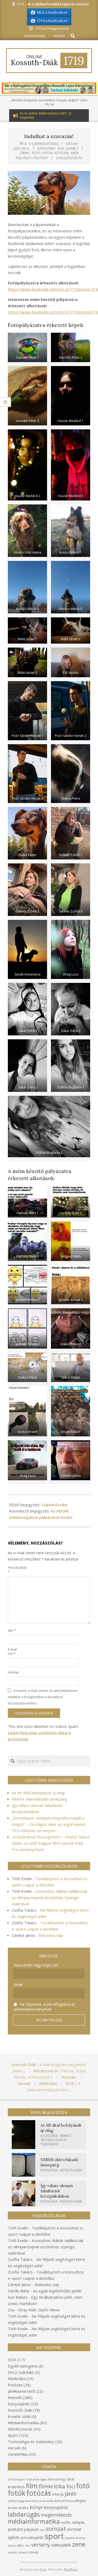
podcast (15, 2529)
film (32, 2486)
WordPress (70, 2569)
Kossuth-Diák (71, 2170)
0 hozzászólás (69, 158)
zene (79, 2544)
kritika (24, 2508)
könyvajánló (56, 2507)
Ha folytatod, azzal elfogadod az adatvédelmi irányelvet (44, 2007)
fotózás (62, 153)
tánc (20, 2545)
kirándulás (47, 2501)
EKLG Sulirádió (21, 2372)
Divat (70, 2479)
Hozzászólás (14, 1570)
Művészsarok (20, 2429)
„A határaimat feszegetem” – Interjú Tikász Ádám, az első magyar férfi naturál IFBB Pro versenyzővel (51, 1843)
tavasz (12, 2546)
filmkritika (52, 2486)
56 (9, 2479)
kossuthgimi (76, 2501)
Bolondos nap (51, 1935)
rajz (42, 2530)
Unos (43, 2569)
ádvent (23, 2552)
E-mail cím (12, 1652)
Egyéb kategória (23, 2366)
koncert (60, 2501)
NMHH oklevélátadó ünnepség (39, 1799)
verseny (41, 2545)
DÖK (61, 148)
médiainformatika (34, 2521)
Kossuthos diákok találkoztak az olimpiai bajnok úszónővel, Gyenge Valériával (50, 1897)
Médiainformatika (23, 2423)
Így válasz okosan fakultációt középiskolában (57, 2191)
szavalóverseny (75, 2538)
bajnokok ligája (37, 2479)
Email (18, 1985)
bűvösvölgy (57, 2479)
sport (54, 2536)
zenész (13, 2552)
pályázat (41, 158)
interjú (58, 2494)
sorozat (56, 2529)
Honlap (13, 1672)
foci (71, 2486)
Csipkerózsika (54, 1505)
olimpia (78, 2522)
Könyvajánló (19, 2404)
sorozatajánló (32, 2538)
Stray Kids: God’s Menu (39, 2310)
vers (28, 2546)
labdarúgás (24, 2514)
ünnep (34, 2552)
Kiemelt (73, 148)
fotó (36, 153)
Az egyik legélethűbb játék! (57, 2291)
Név (12, 1631)
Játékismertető (21, 2391)
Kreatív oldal (19, 2416)
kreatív (13, 2508)
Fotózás (15, 2385)
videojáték (61, 2545)
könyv (36, 2507)
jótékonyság (16, 2501)
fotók (47, 153)
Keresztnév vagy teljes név (36, 1965)
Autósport (19, 2479)
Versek (14, 2448)
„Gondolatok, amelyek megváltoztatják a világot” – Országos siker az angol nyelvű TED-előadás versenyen (49, 1824)
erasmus (16, 2487)
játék (71, 2494)
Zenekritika (18, 2454)
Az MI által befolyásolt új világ (38, 1793)
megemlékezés (56, 2515)
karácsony (32, 2501)
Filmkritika (17, 2379)
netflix (66, 2522)
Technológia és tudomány (54, 2142)
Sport (13, 2435)
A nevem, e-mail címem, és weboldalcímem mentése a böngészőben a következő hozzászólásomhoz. (43, 1697)
